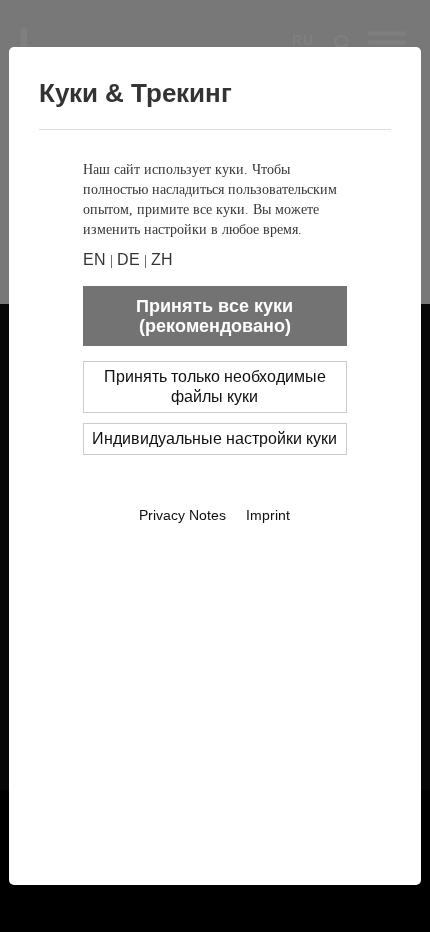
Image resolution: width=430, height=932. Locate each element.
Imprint (268, 515)
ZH (162, 259)
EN (94, 259)
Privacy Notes (182, 515)
